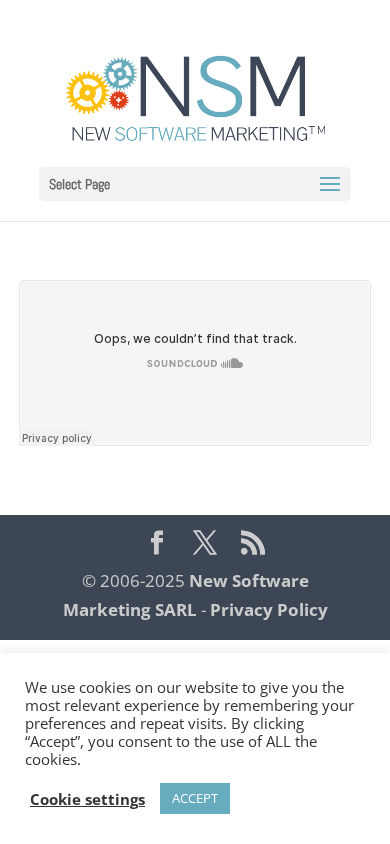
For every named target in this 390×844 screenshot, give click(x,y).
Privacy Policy (269, 609)
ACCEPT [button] (195, 798)
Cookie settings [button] (87, 799)
